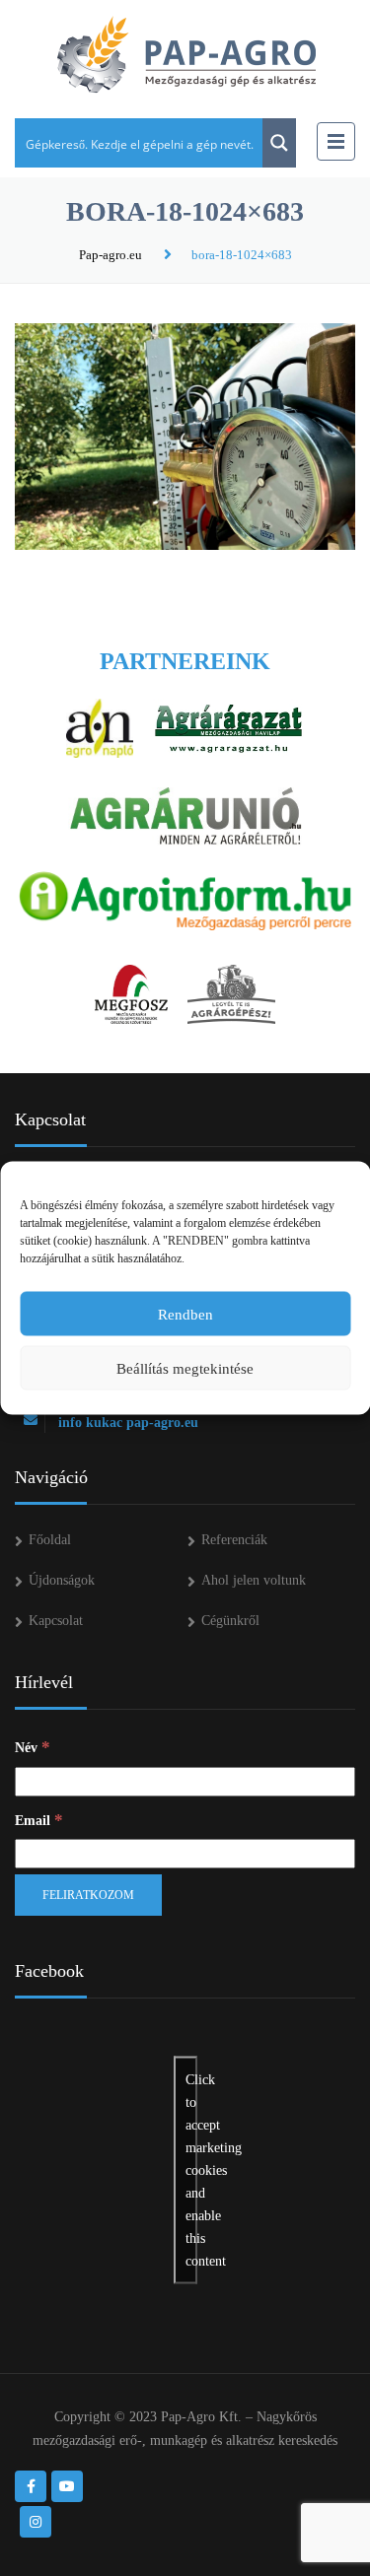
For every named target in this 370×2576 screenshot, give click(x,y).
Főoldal (50, 1540)
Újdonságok (62, 1580)
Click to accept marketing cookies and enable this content (191, 2170)
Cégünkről (230, 1621)
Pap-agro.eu (111, 255)
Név (33, 1747)
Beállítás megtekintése (185, 1368)
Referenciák (234, 1540)
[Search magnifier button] (279, 143)
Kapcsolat (56, 1621)
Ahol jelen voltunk (254, 1580)
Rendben (185, 1314)
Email (39, 1820)
